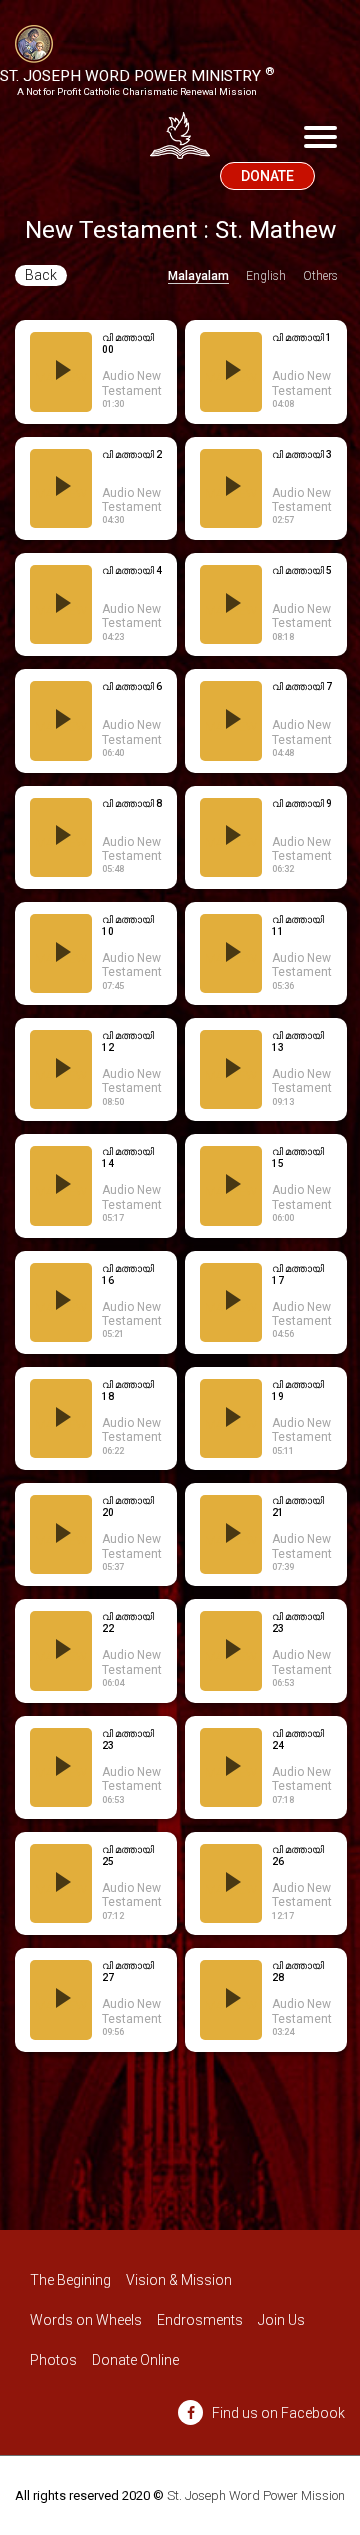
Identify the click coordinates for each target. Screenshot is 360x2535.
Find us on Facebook (277, 2413)
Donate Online (135, 2360)
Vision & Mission (179, 2280)
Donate (267, 176)
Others (320, 276)
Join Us (281, 2320)
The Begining (70, 2280)
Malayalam (198, 276)
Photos (53, 2360)
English (266, 276)
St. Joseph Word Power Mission (256, 2495)
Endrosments (200, 2320)
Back (41, 275)
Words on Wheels (86, 2320)
